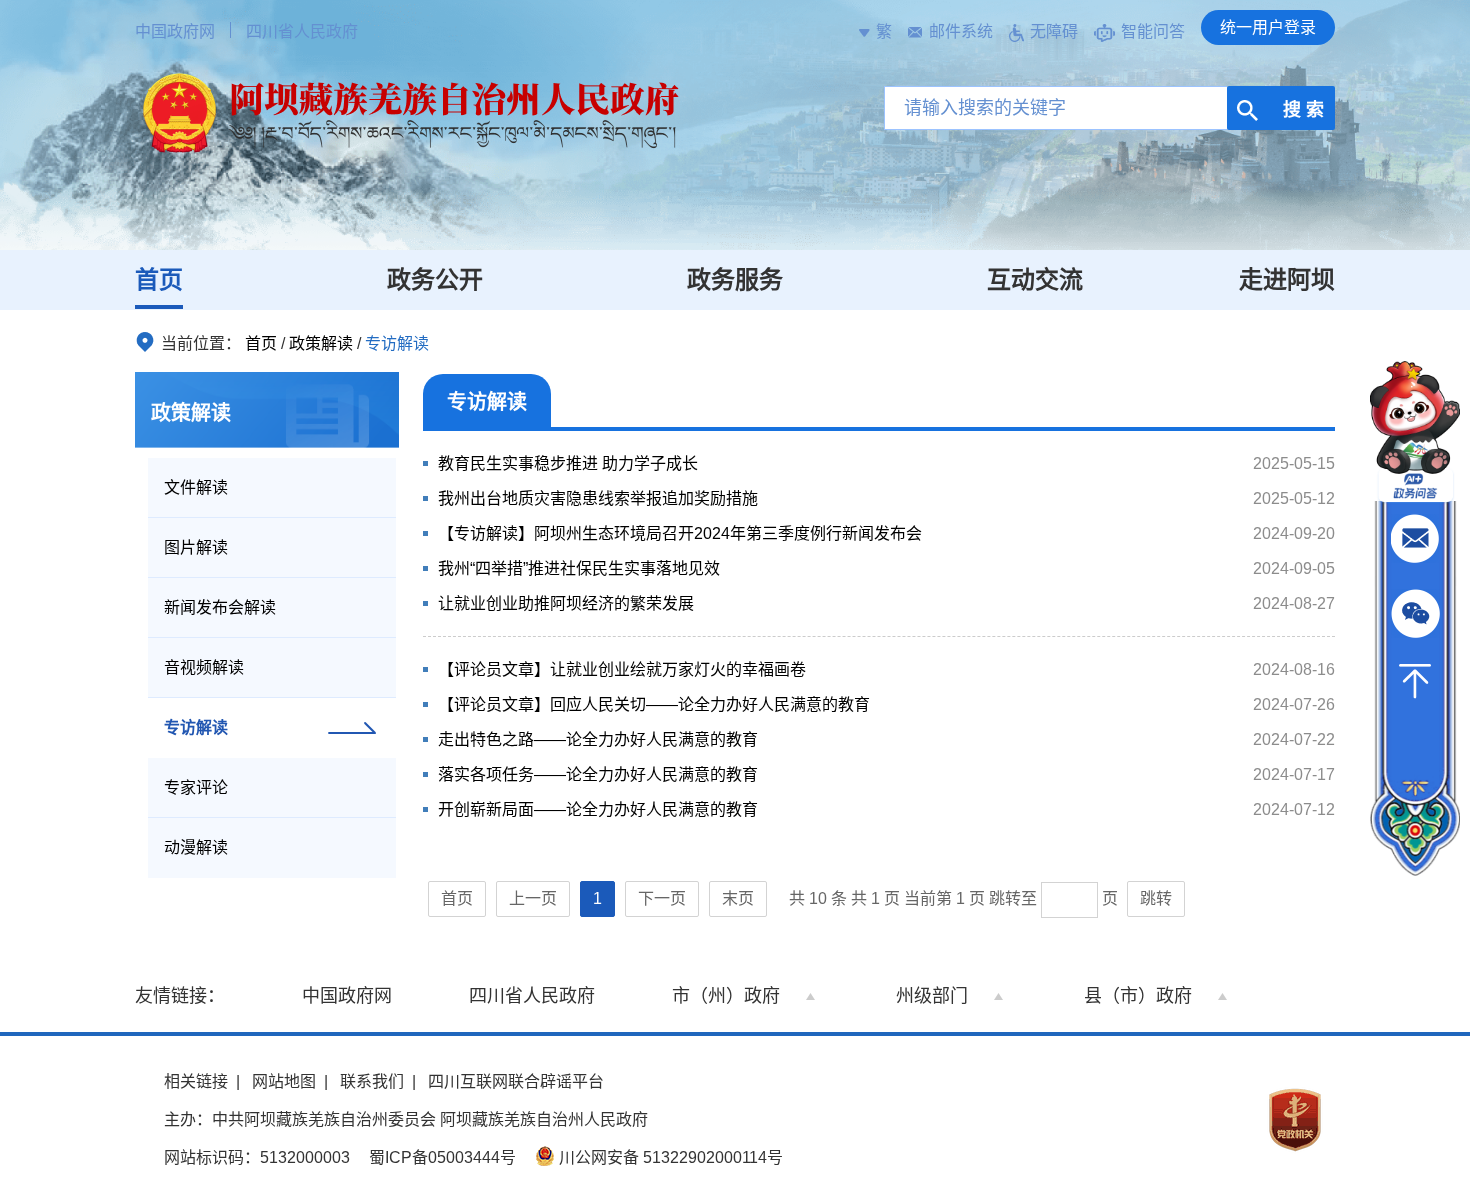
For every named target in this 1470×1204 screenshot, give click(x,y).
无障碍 (1054, 31)
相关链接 (196, 1081)
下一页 (662, 898)
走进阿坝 (1287, 279)
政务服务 (735, 279)
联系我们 (372, 1081)
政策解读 (321, 343)
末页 (738, 898)
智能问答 (1153, 31)
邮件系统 (961, 31)
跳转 (1156, 898)
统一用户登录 (1268, 27)
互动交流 (1035, 279)
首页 (159, 279)
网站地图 (284, 1081)
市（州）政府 (726, 996)
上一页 (533, 898)
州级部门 (932, 996)
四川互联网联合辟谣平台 (516, 1081)
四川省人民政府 (302, 31)
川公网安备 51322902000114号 (669, 1157)
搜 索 (1301, 110)
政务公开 (435, 279)
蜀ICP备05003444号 (442, 1157)
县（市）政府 (1138, 996)
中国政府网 (175, 31)
